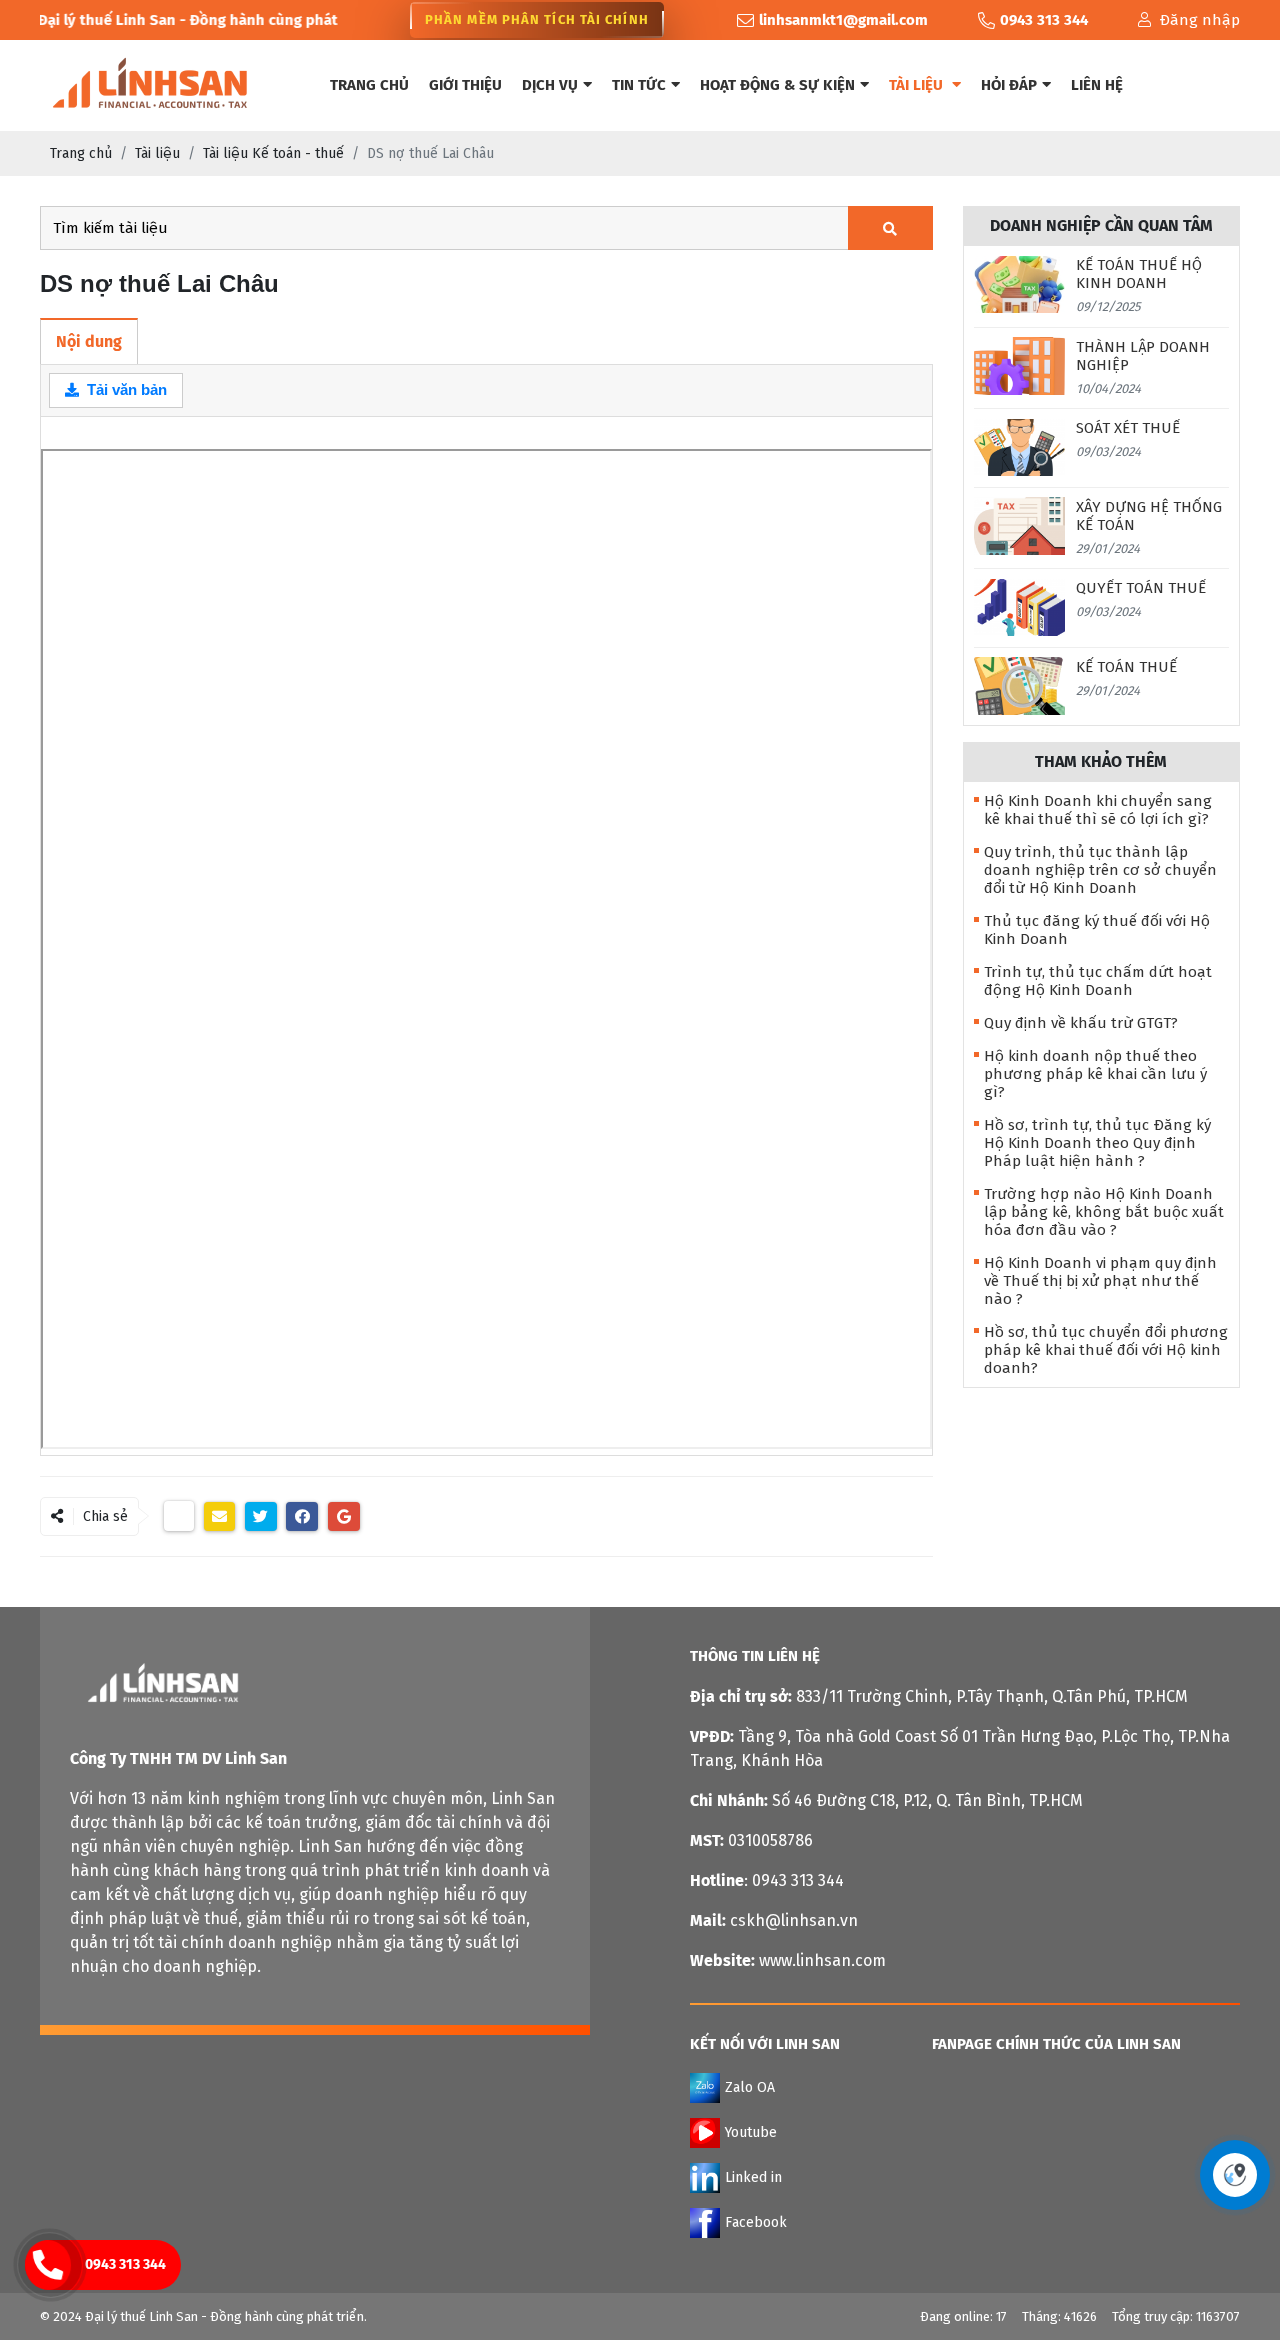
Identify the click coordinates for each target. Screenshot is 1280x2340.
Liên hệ (1097, 85)
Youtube (751, 2131)
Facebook (756, 2221)
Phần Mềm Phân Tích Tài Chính (537, 19)
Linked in (753, 2176)
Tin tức (639, 85)
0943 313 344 (125, 2264)
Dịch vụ (550, 85)
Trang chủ (369, 85)
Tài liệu (918, 85)
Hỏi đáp (1009, 85)
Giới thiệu (465, 85)
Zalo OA (750, 2086)
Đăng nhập (1199, 20)
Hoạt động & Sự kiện (777, 85)
